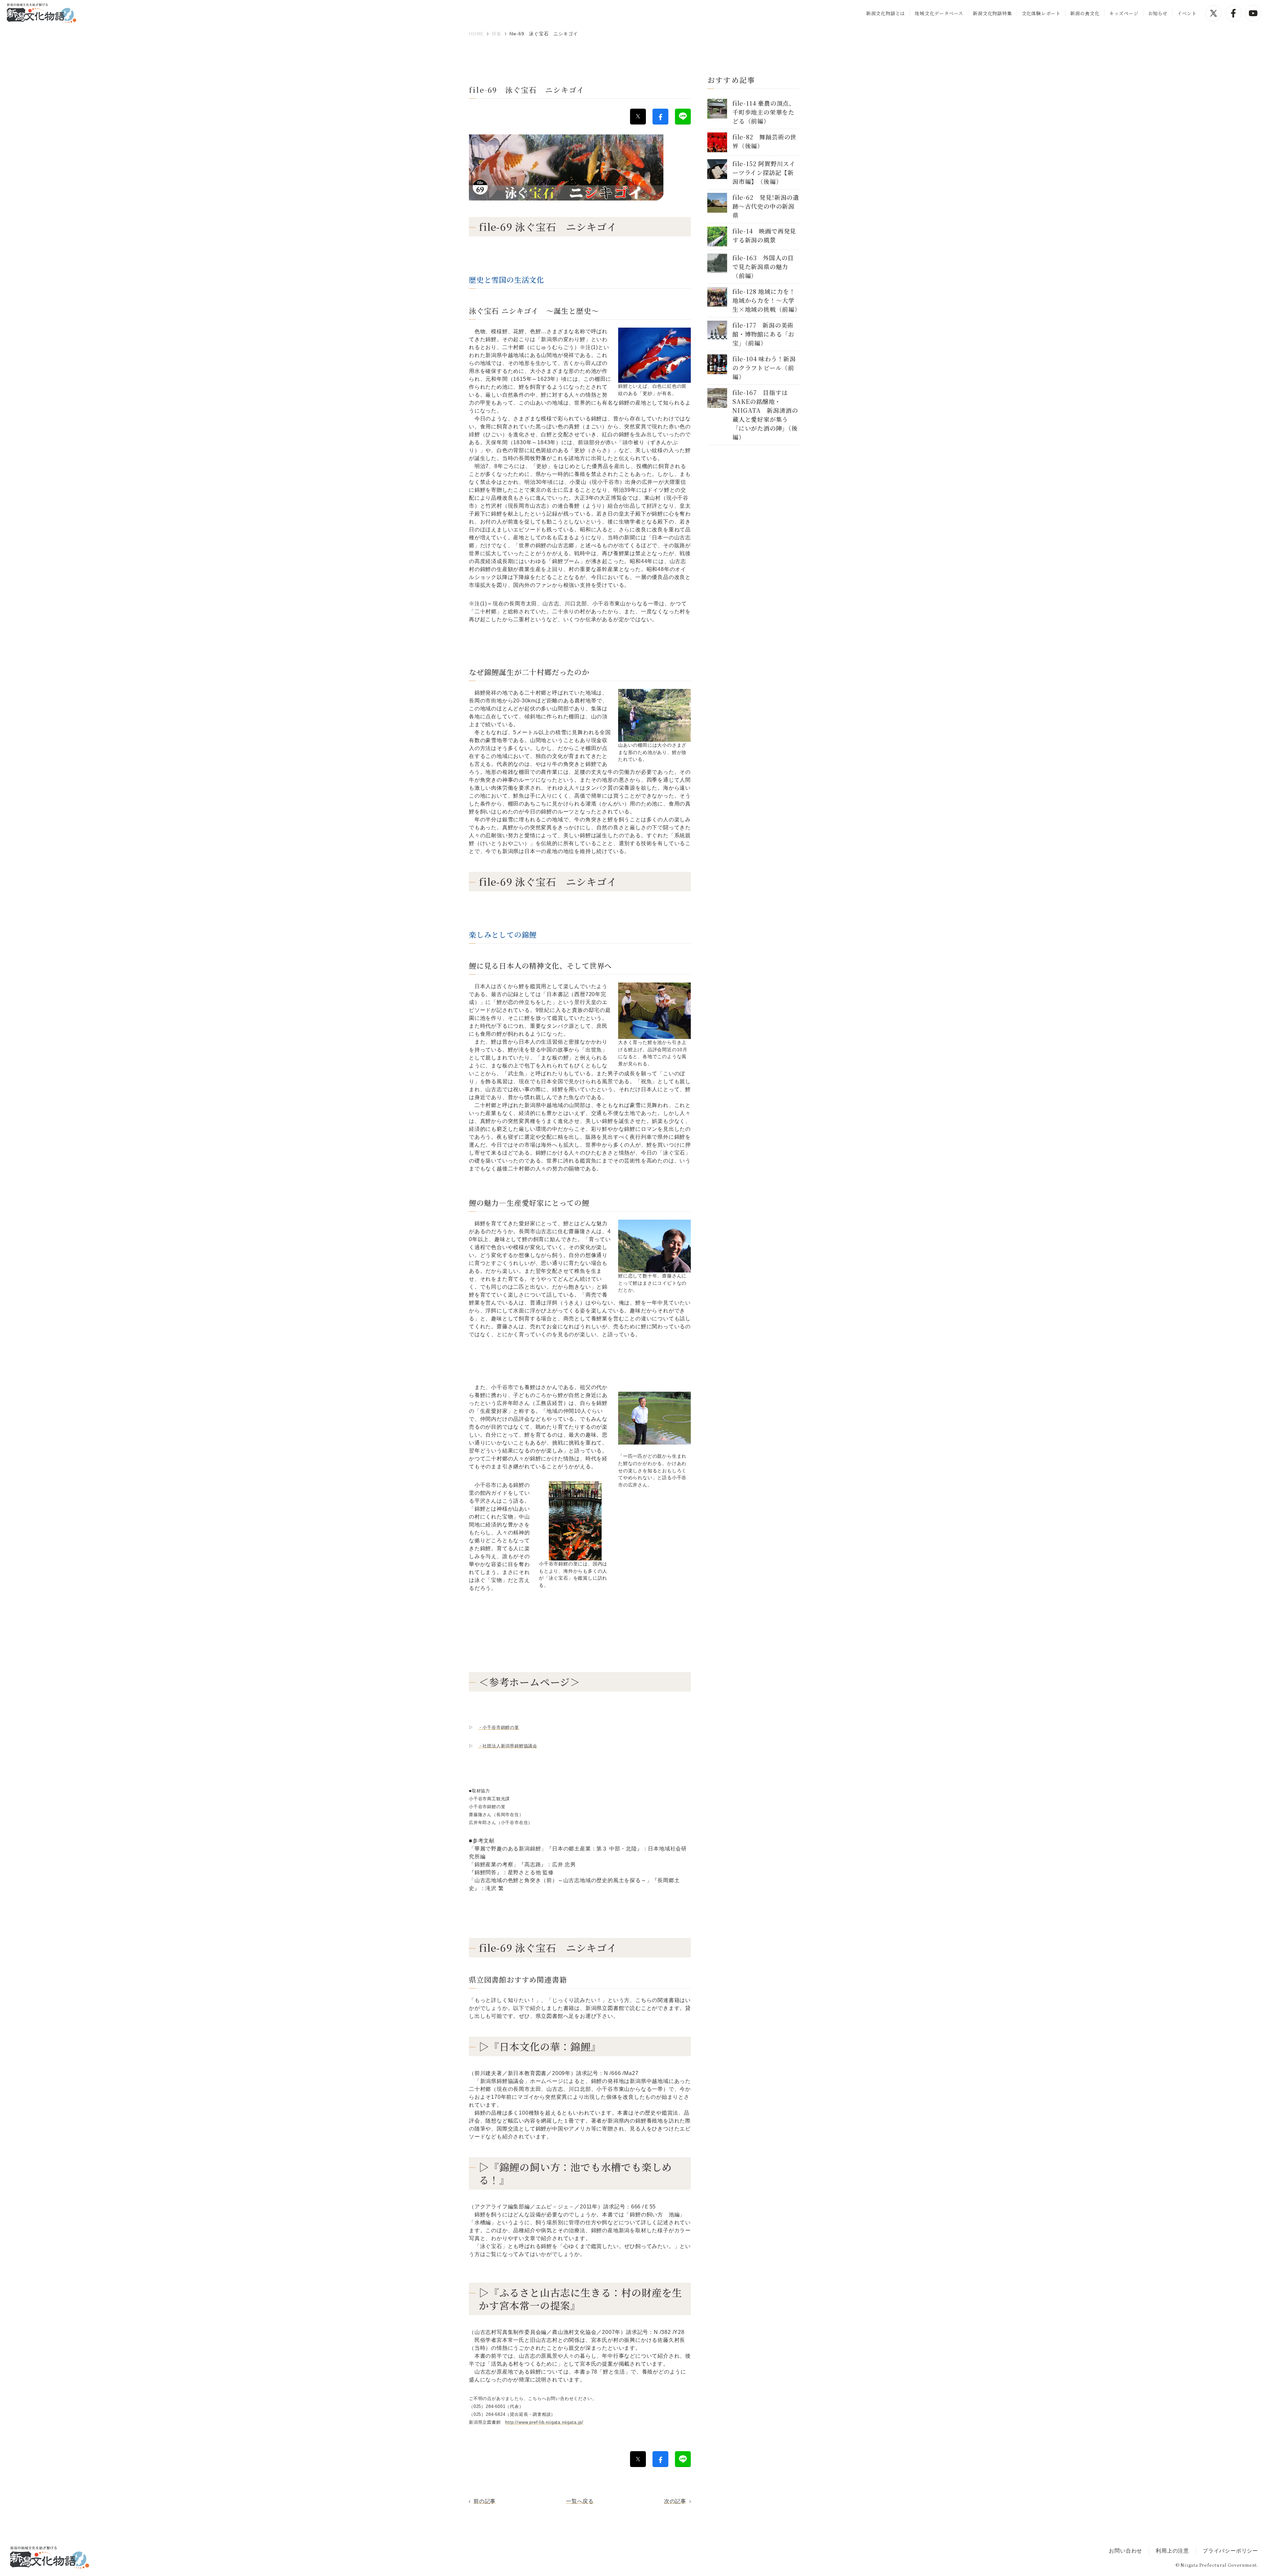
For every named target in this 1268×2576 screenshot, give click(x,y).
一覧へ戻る (580, 2501)
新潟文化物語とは (886, 13)
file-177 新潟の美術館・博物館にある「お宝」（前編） (763, 334)
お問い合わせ (1126, 2551)
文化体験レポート (1041, 13)
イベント (1187, 13)
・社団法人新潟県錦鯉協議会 (508, 1746)
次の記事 (675, 2501)
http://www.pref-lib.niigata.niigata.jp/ (544, 2422)
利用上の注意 (1172, 2551)
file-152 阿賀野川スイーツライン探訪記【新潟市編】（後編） (764, 172)
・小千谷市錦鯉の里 (499, 1727)
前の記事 (485, 2501)
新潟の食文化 (1085, 13)
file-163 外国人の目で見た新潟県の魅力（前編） (763, 267)
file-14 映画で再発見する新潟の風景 (764, 235)
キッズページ (1124, 13)
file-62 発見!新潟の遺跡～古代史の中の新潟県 (766, 206)
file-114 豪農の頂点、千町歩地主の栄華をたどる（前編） (764, 112)
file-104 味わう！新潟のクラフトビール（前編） (764, 368)
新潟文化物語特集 (992, 13)
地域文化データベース (939, 13)
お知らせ (1158, 13)
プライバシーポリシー (1230, 2551)
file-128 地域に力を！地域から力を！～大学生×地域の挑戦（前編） (767, 300)
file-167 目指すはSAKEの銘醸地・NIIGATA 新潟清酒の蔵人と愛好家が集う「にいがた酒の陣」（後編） (765, 415)
